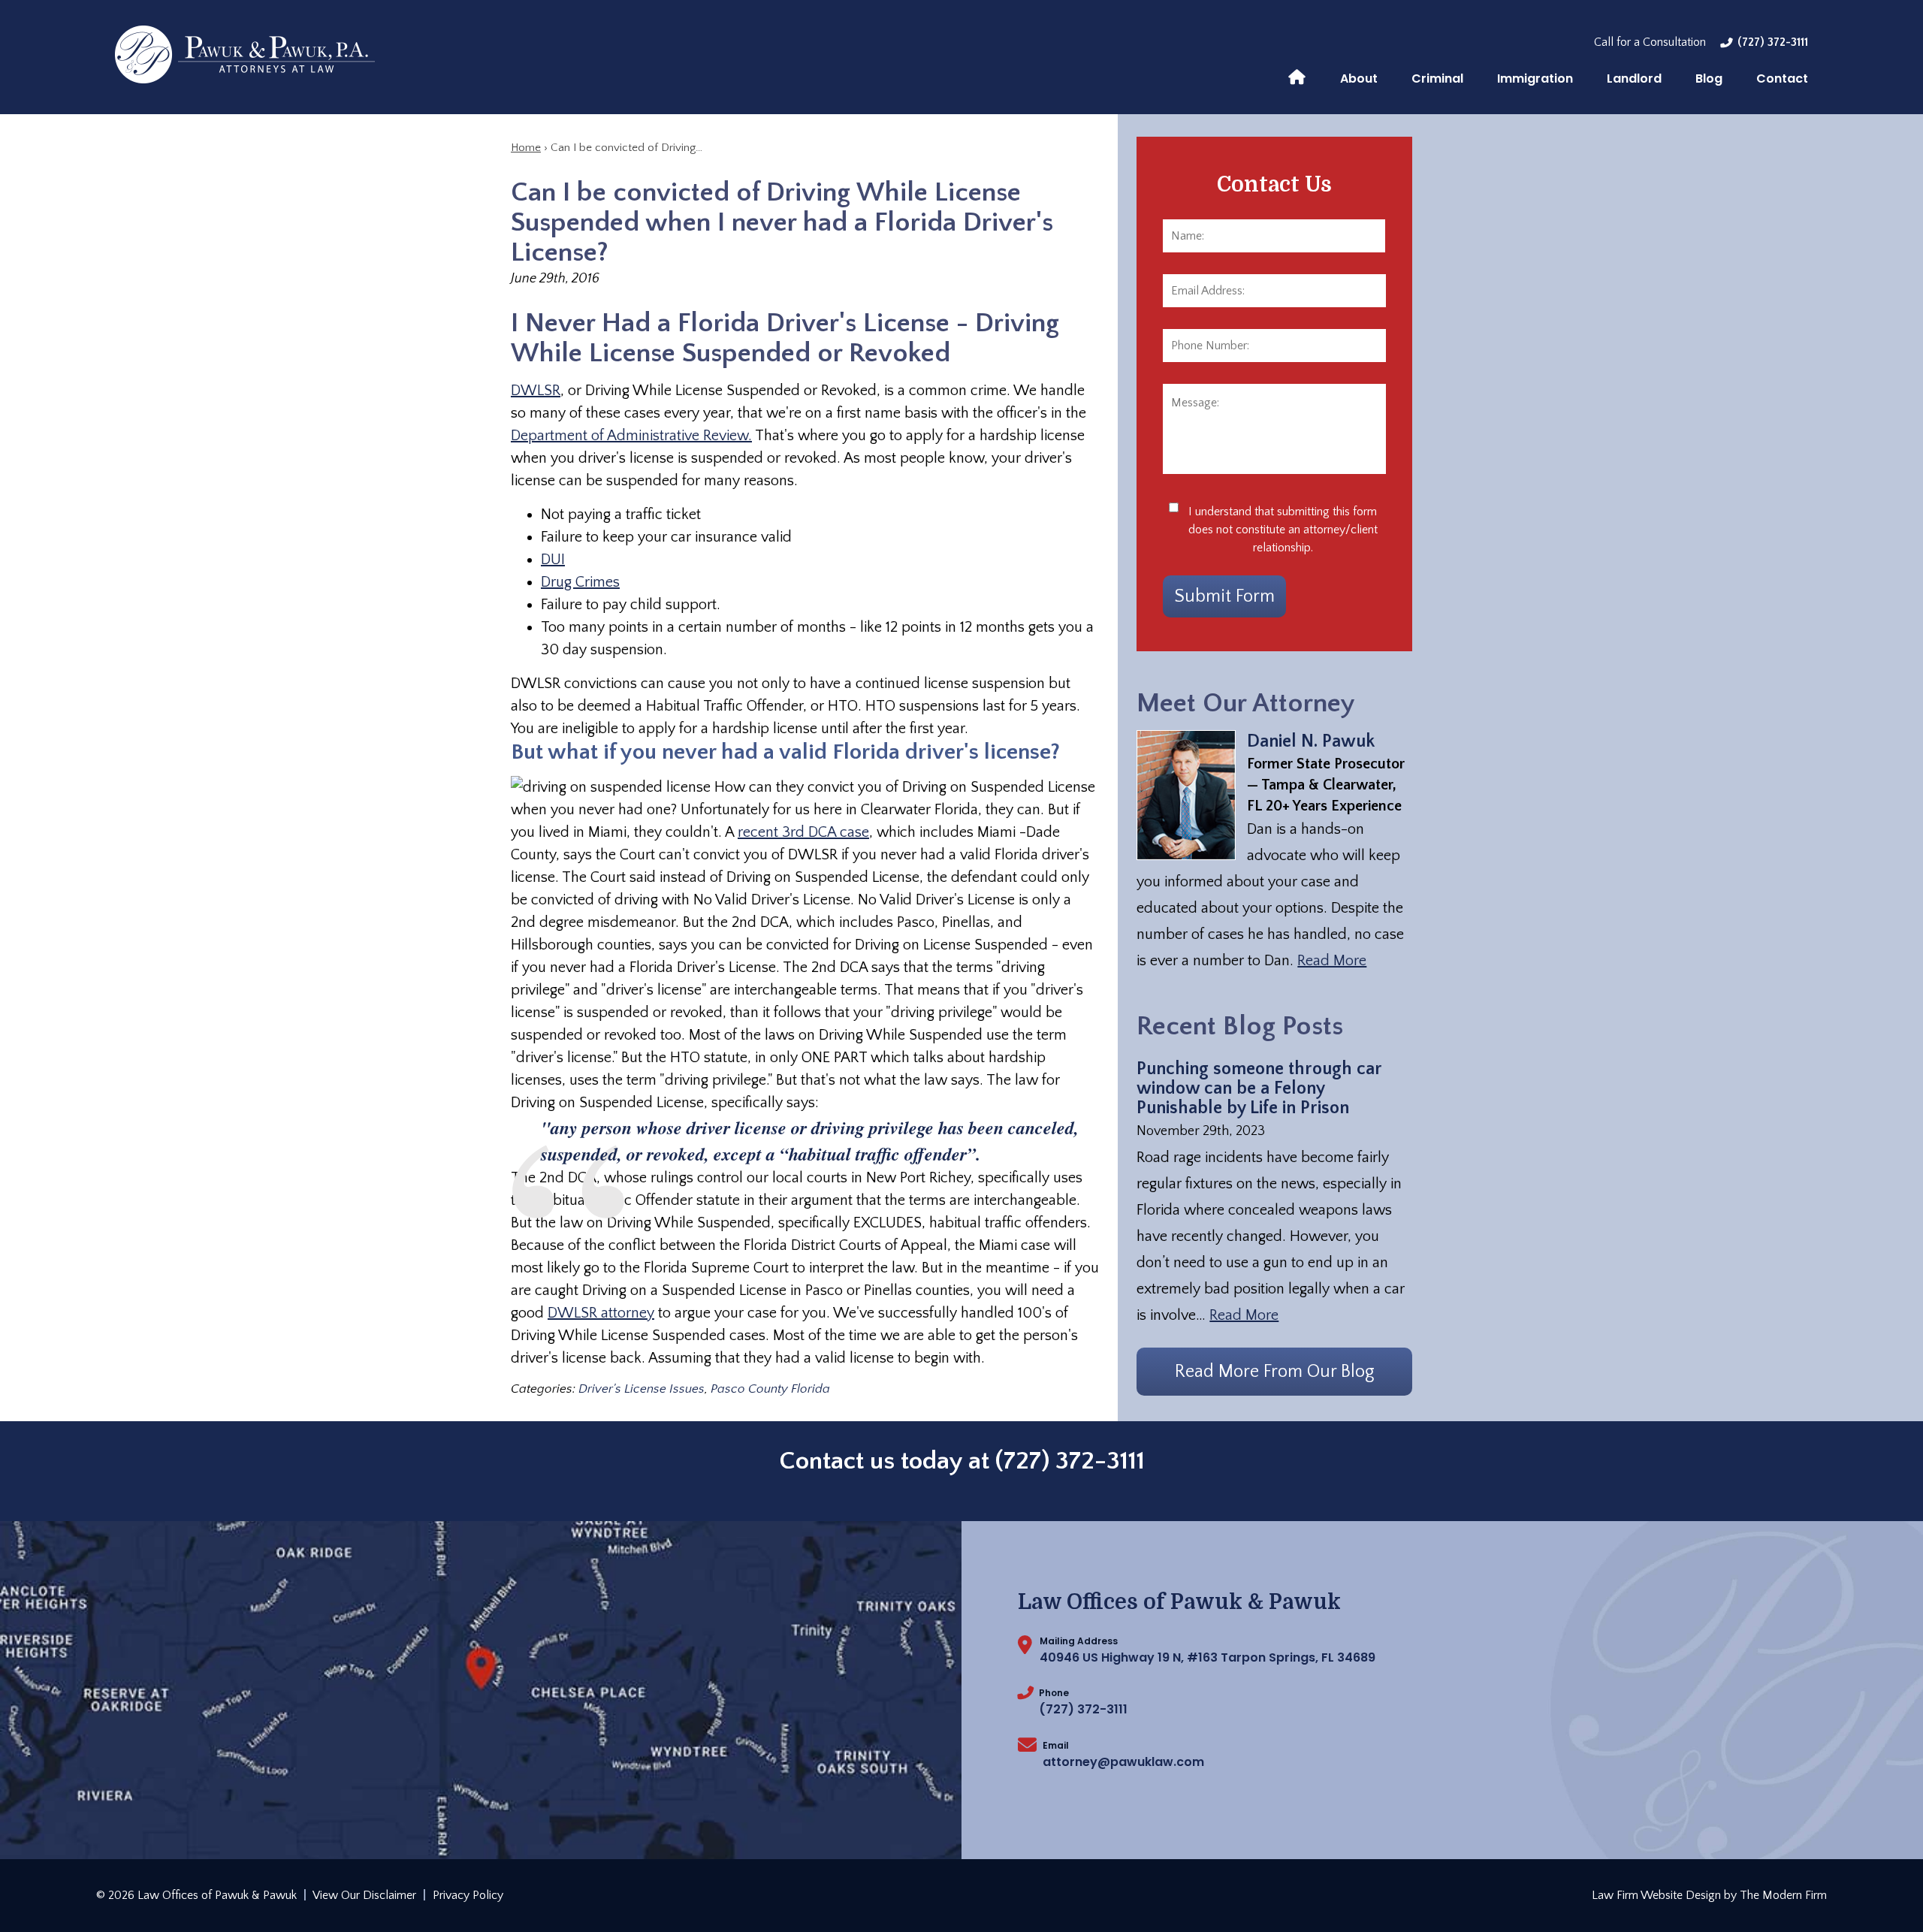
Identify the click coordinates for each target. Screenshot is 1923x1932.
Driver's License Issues (642, 1389)
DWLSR (536, 391)
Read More (1332, 961)
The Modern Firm (1783, 1895)
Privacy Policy (468, 1895)
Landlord (1634, 78)
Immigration (1535, 78)
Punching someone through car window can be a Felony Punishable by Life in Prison (1259, 1088)
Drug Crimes (580, 582)
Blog (1709, 78)
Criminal (1437, 78)
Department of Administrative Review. (631, 436)
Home (1297, 76)
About (1359, 78)
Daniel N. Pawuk (1311, 741)
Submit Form (1224, 596)
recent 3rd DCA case (803, 832)
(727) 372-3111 (1773, 42)
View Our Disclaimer (364, 1895)
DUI (553, 560)
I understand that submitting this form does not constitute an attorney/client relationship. (1283, 530)
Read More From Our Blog (1275, 1372)
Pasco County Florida (770, 1389)
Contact (1782, 78)
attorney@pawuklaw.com (1123, 1762)
